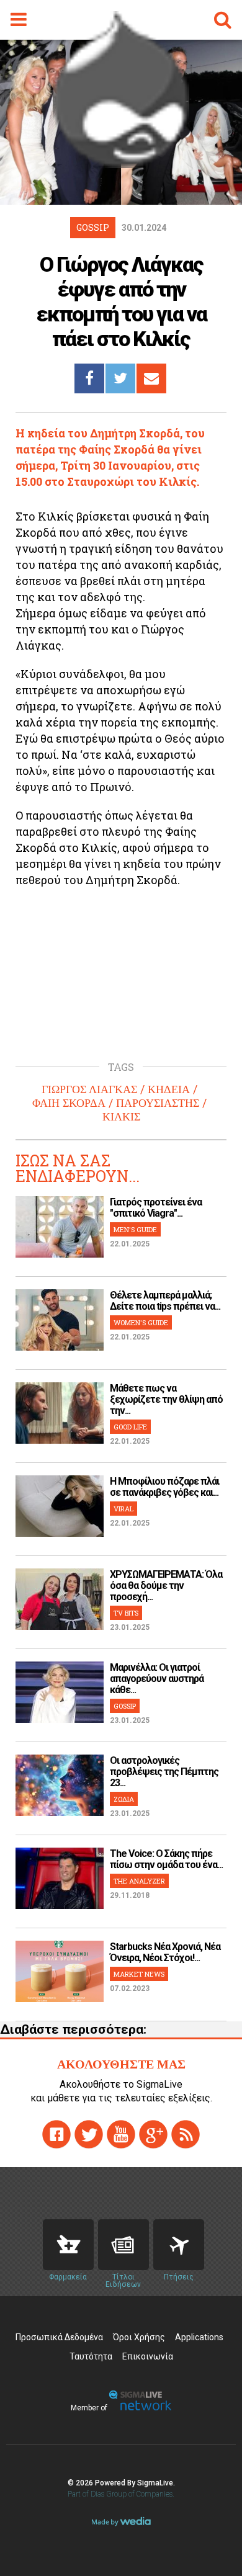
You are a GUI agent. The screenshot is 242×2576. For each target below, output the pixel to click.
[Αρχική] (121, 164)
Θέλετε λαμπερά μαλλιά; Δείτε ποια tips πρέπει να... (165, 1301)
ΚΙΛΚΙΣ (121, 1117)
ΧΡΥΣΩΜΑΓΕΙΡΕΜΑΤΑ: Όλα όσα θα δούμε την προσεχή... (166, 1585)
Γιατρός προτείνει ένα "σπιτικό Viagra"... (156, 1208)
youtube (121, 2134)
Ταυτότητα (91, 2356)
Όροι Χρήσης (139, 2337)
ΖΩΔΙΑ (124, 1799)
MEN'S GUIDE (135, 1229)
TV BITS (126, 1613)
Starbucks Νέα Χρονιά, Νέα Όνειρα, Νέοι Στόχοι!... (165, 1952)
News (123, 2245)
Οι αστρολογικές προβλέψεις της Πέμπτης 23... (164, 1772)
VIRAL (123, 1509)
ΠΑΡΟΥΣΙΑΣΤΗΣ (158, 1103)
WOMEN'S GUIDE (141, 1322)
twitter (89, 2134)
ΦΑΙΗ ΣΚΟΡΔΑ (69, 1103)
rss (186, 2134)
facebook (56, 2134)
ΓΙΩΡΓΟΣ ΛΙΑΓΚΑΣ (89, 1089)
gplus (153, 2134)
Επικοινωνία (148, 2356)
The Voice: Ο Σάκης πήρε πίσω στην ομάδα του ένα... (166, 1859)
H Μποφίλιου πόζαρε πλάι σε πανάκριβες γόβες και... (164, 1487)
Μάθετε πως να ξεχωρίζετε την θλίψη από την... (166, 1399)
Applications (199, 2337)
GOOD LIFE (130, 1427)
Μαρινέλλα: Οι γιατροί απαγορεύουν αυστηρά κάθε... (157, 1679)
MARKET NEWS (139, 1974)
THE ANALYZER (139, 1881)
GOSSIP (125, 1706)
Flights (179, 2245)
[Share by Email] (151, 378)
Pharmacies (68, 2245)
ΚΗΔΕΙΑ (169, 1089)
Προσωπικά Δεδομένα (59, 2337)
